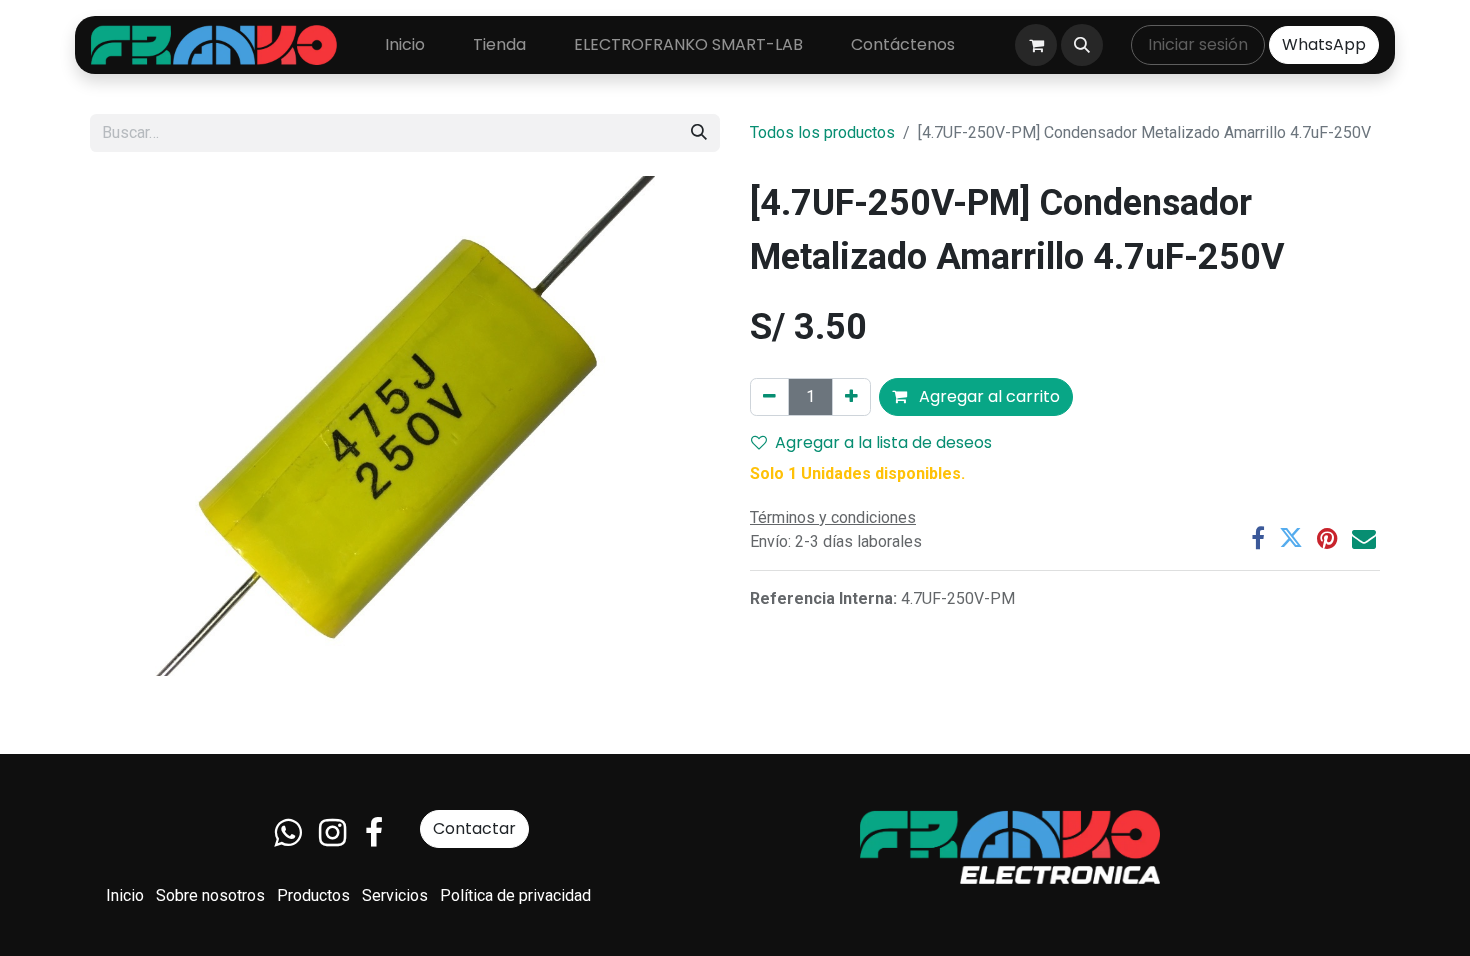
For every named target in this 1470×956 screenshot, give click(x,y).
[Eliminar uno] (769, 397)
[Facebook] (1258, 538)
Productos (313, 895)
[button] (1082, 45)
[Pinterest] (1327, 538)
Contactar (474, 828)
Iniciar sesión (1198, 44)
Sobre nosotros (210, 895)
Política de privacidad (515, 895)
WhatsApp (1324, 44)
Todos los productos (822, 132)
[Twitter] (1291, 538)
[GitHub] (287, 833)
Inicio (125, 895)
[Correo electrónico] (1364, 538)
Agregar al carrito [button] (987, 396)
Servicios (395, 895)
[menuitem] (405, 45)
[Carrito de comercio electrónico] (1036, 45)
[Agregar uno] (851, 397)
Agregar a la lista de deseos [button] (883, 442)
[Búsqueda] (699, 133)
